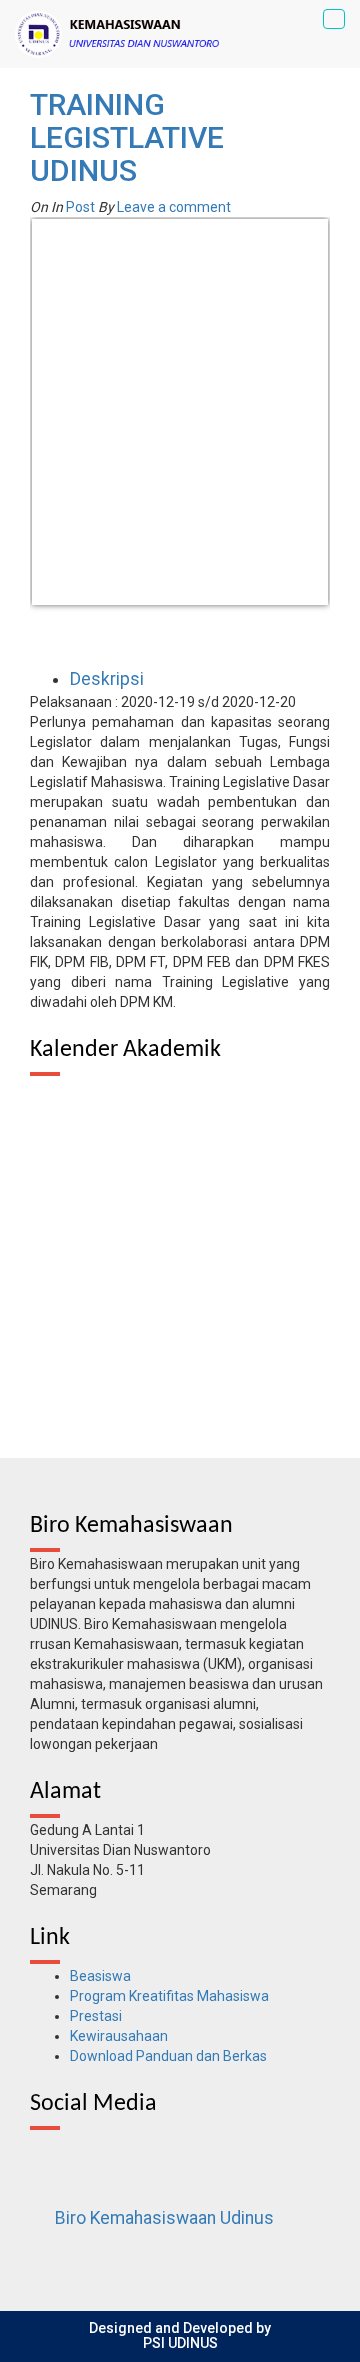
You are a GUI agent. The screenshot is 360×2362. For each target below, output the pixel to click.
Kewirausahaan (119, 2036)
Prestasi (96, 2016)
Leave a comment (174, 207)
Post (80, 207)
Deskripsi (107, 679)
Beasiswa (100, 1976)
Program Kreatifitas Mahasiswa (169, 1996)
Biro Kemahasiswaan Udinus (164, 2218)
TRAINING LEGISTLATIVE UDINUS (127, 137)
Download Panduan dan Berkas (168, 2056)
